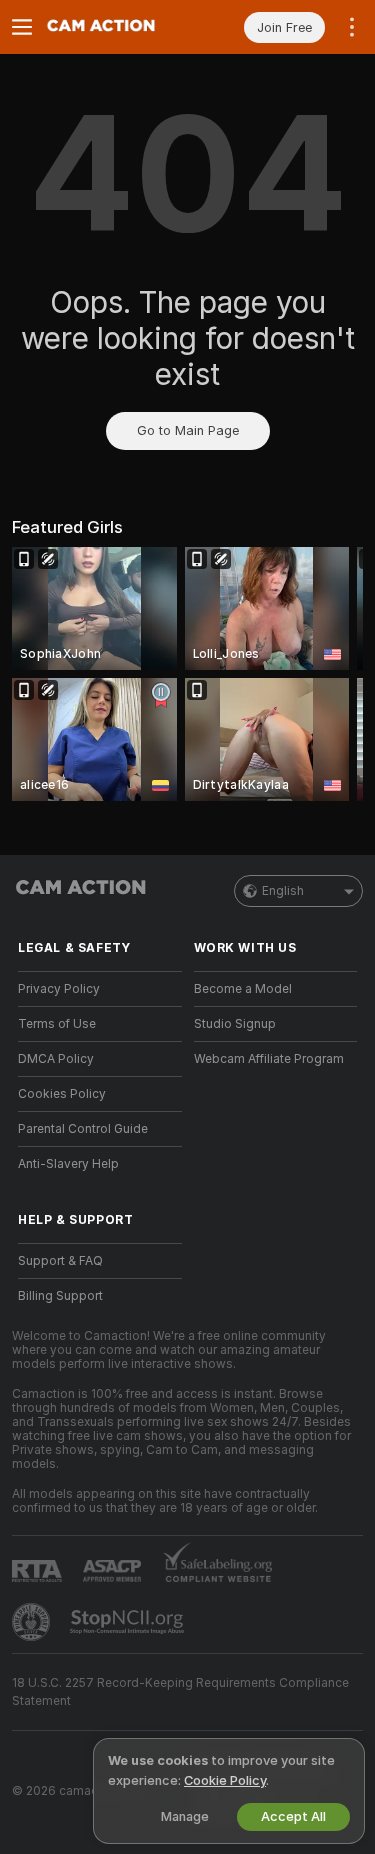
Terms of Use (57, 1024)
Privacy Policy (59, 989)
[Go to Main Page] (116, 27)
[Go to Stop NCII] (129, 1622)
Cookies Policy (62, 1094)
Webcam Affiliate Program (269, 1059)
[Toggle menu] (22, 27)
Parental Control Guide (83, 1129)
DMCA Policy (56, 1059)
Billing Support (60, 1296)
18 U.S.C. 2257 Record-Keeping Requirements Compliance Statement (180, 1692)
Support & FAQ (60, 1261)
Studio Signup (235, 1024)
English (283, 891)
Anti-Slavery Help (68, 1164)
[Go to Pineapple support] (33, 1622)
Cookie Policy (225, 1780)
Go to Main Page (188, 430)
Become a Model (243, 989)
